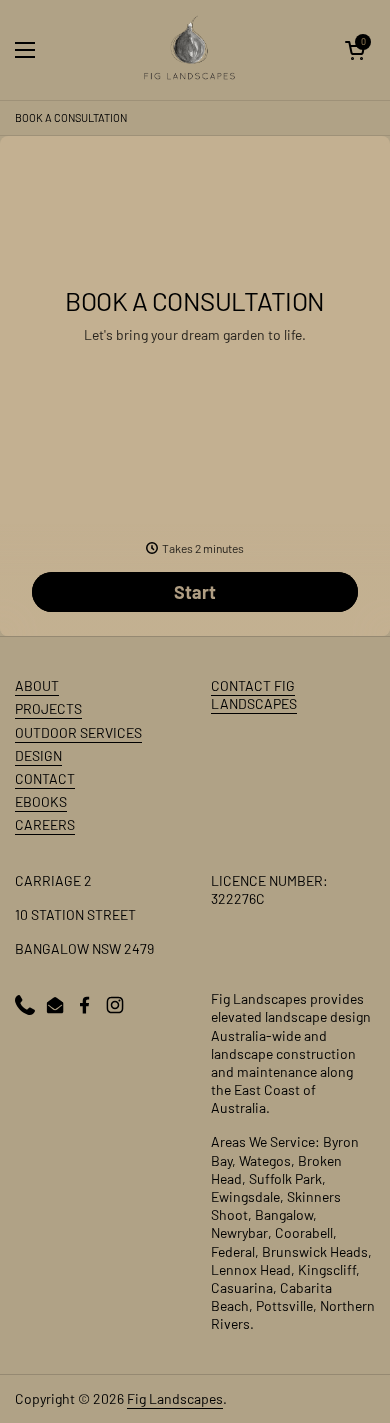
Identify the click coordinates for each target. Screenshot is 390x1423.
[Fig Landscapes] (190, 50)
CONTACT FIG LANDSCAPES (254, 694)
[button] (355, 50)
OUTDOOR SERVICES (78, 732)
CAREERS (45, 824)
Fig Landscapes (175, 1398)
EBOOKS (41, 801)
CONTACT (45, 778)
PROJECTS (48, 708)
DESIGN (38, 755)
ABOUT (37, 685)
